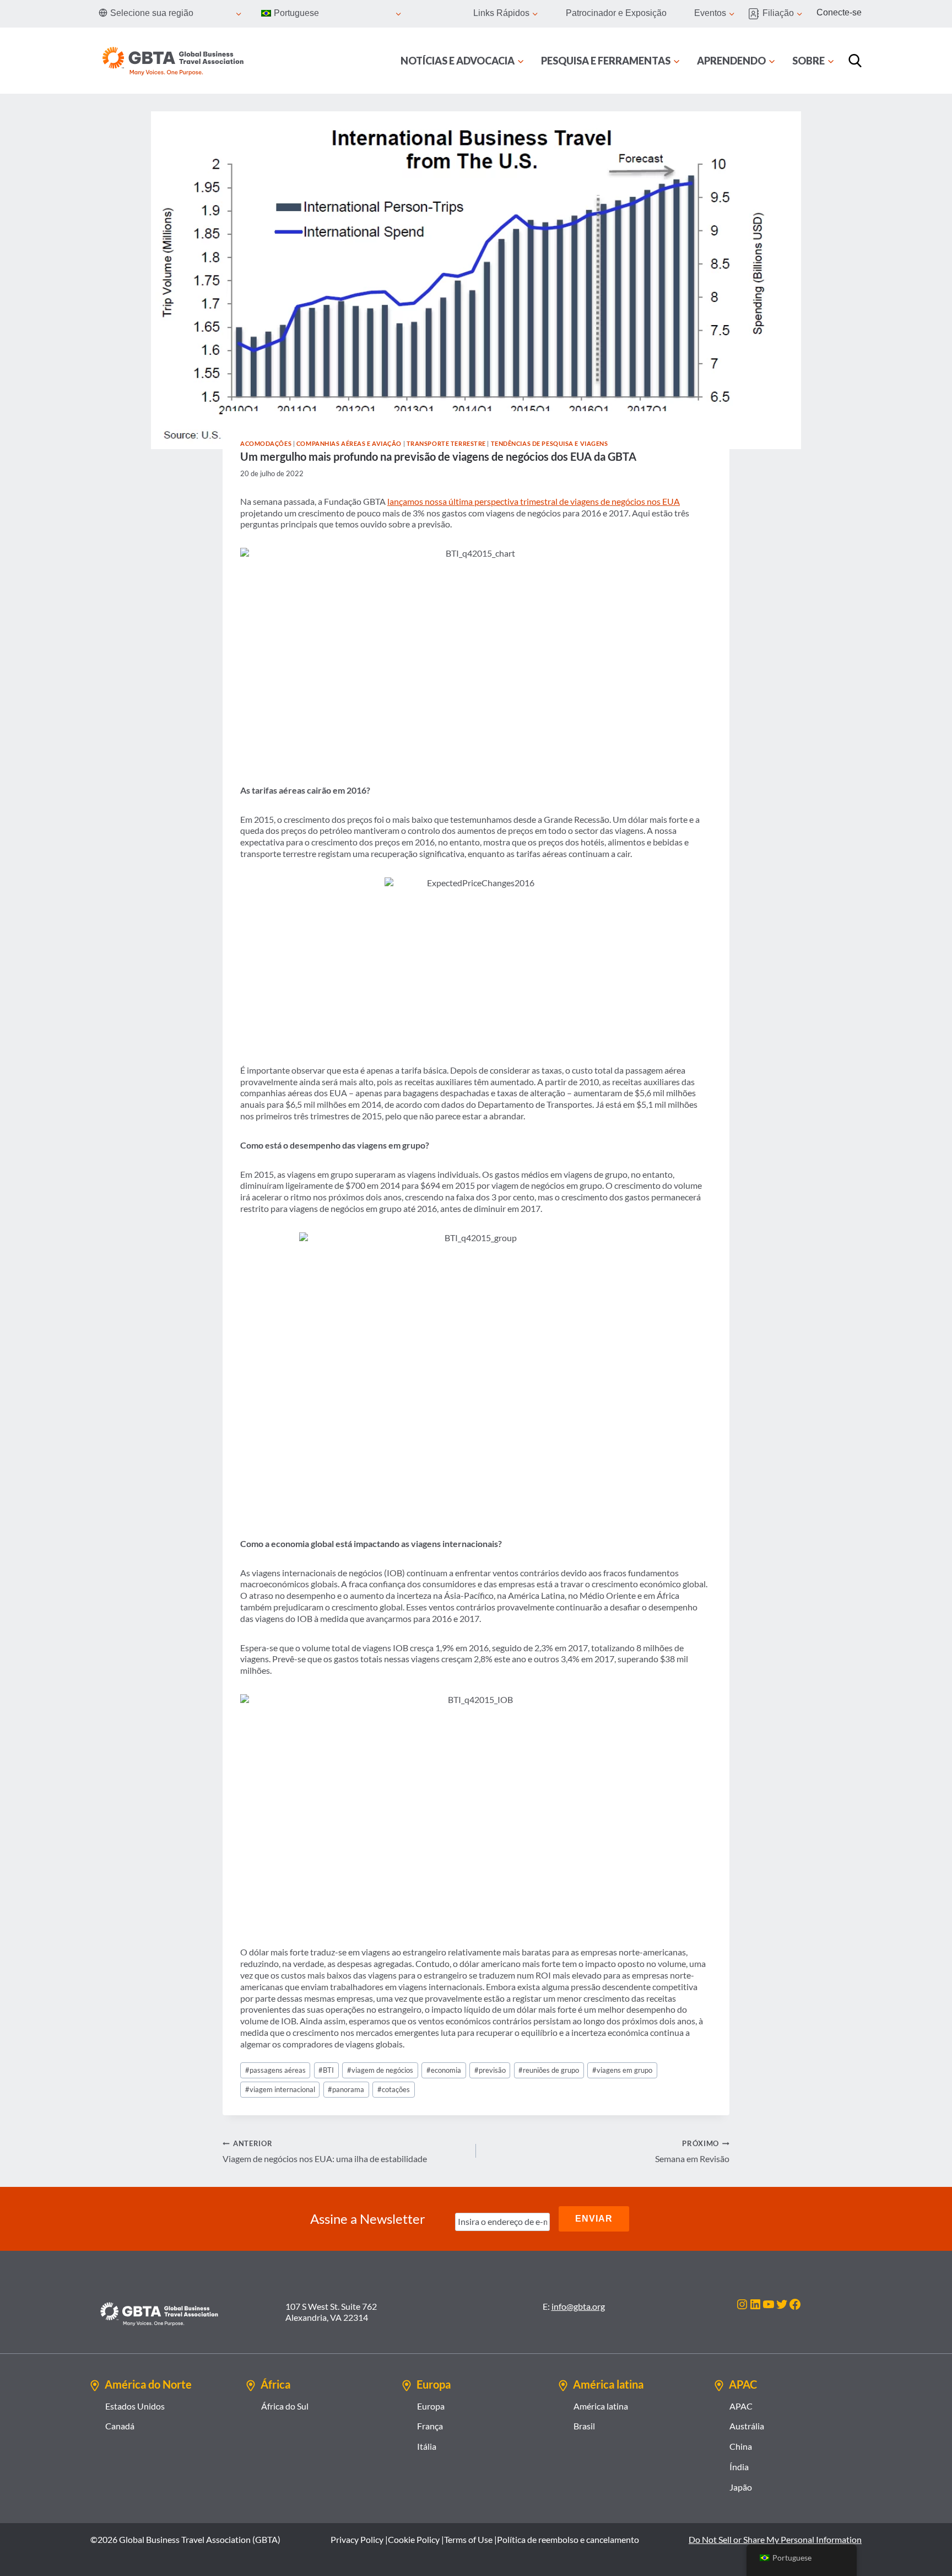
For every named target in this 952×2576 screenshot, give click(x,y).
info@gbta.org (578, 2306)
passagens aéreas (275, 2070)
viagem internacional (280, 2089)
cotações (394, 2089)
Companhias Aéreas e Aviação (349, 443)
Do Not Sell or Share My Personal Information (775, 2539)
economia (444, 2070)
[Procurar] (855, 61)
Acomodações (266, 443)
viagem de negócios (380, 2070)
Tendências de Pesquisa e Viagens (550, 443)
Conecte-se (839, 12)
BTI (326, 2070)
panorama (346, 2089)
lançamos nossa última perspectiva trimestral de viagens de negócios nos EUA (534, 501)
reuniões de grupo (549, 2070)
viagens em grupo (622, 2070)
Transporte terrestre (446, 443)
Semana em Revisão (692, 2151)
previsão (490, 2070)
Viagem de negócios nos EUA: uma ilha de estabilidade (325, 2151)
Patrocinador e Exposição (616, 13)
